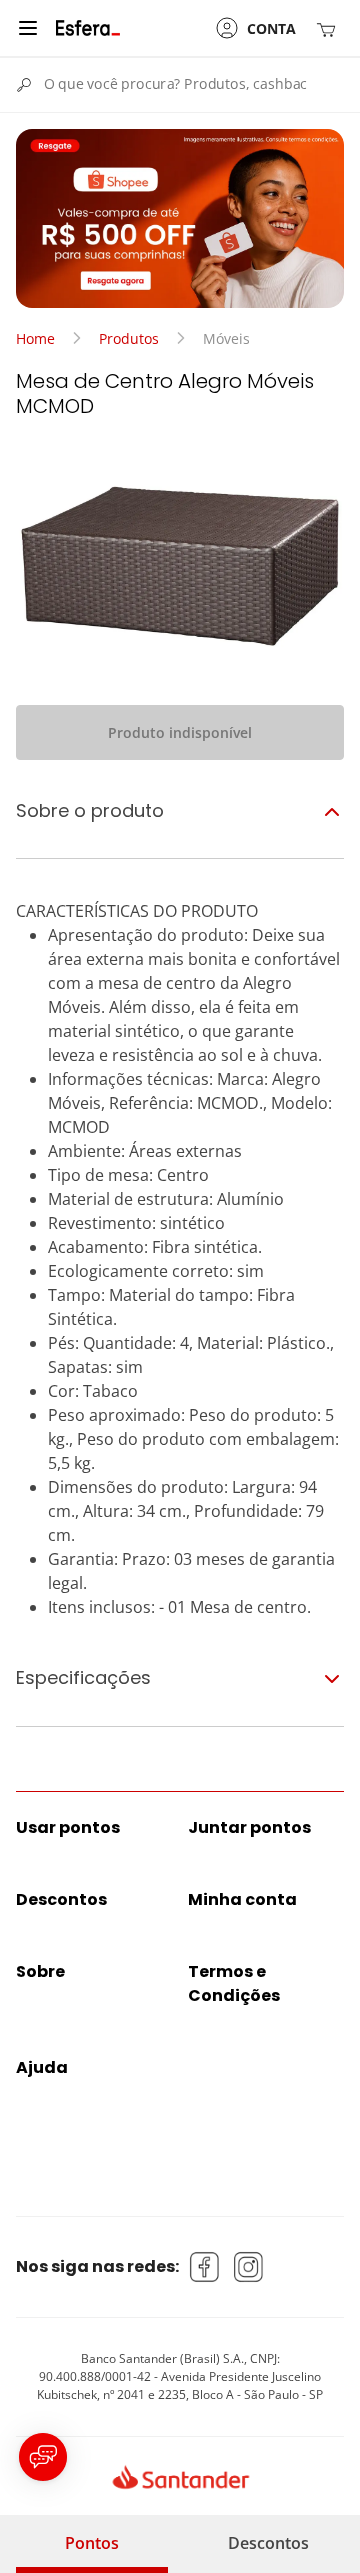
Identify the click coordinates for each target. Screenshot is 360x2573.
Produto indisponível (180, 732)
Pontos (92, 2543)
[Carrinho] (330, 28)
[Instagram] (249, 2267)
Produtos (129, 338)
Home (35, 338)
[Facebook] (205, 2267)
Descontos (268, 2543)
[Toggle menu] (28, 28)
